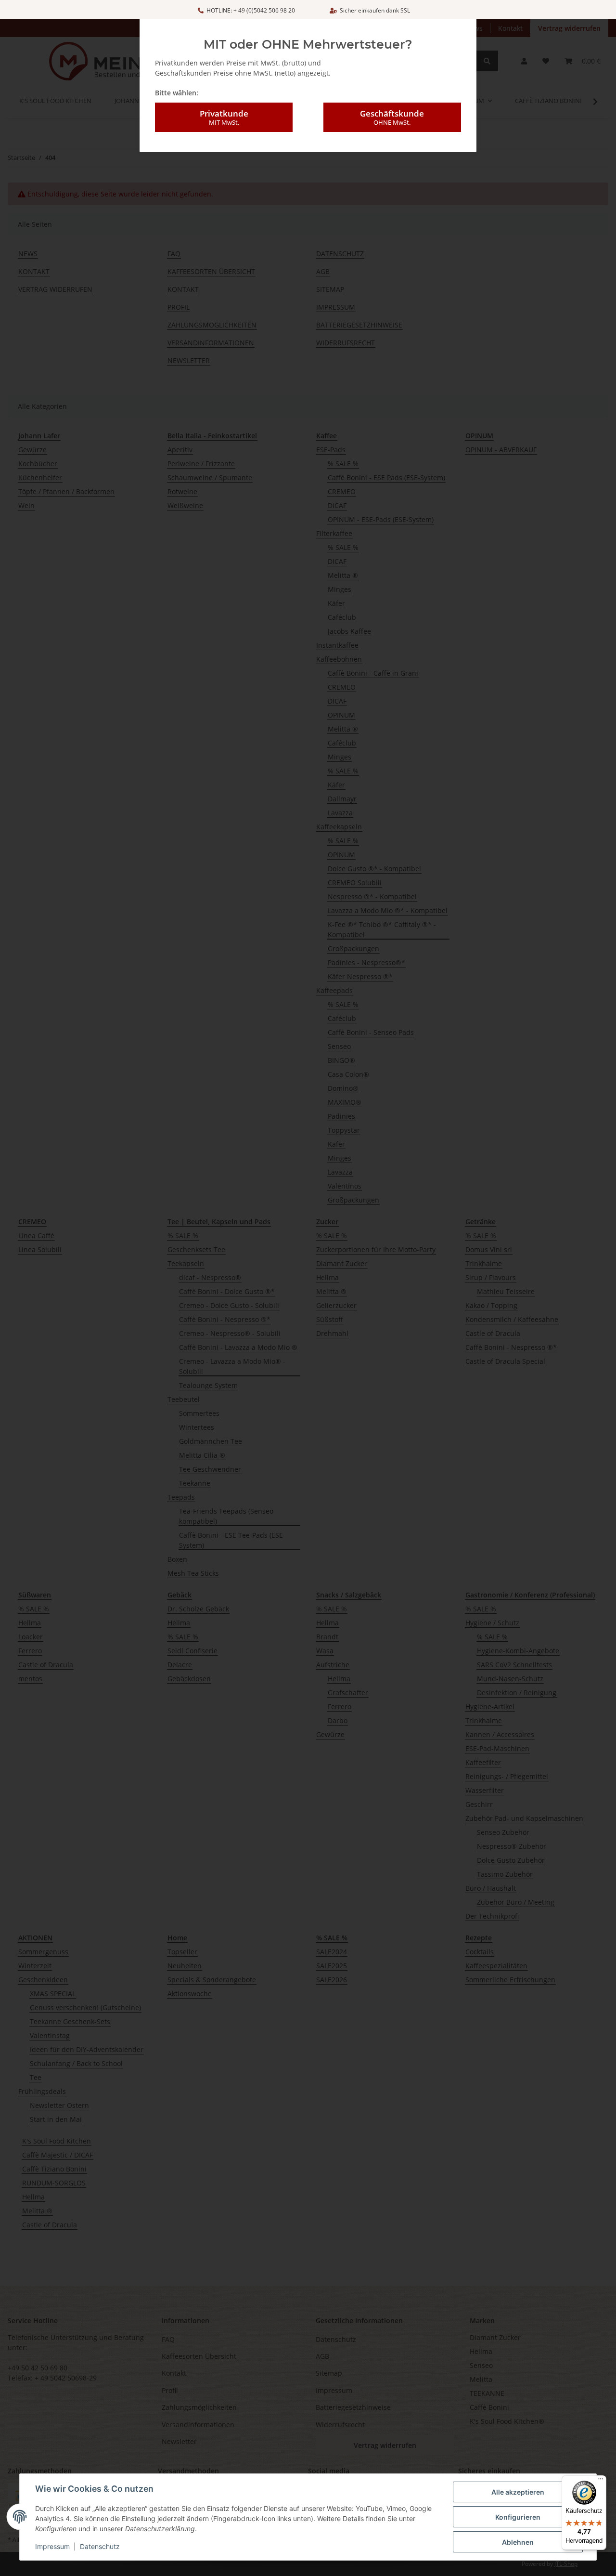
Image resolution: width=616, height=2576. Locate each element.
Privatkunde (224, 117)
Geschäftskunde (392, 117)
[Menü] (601, 2481)
